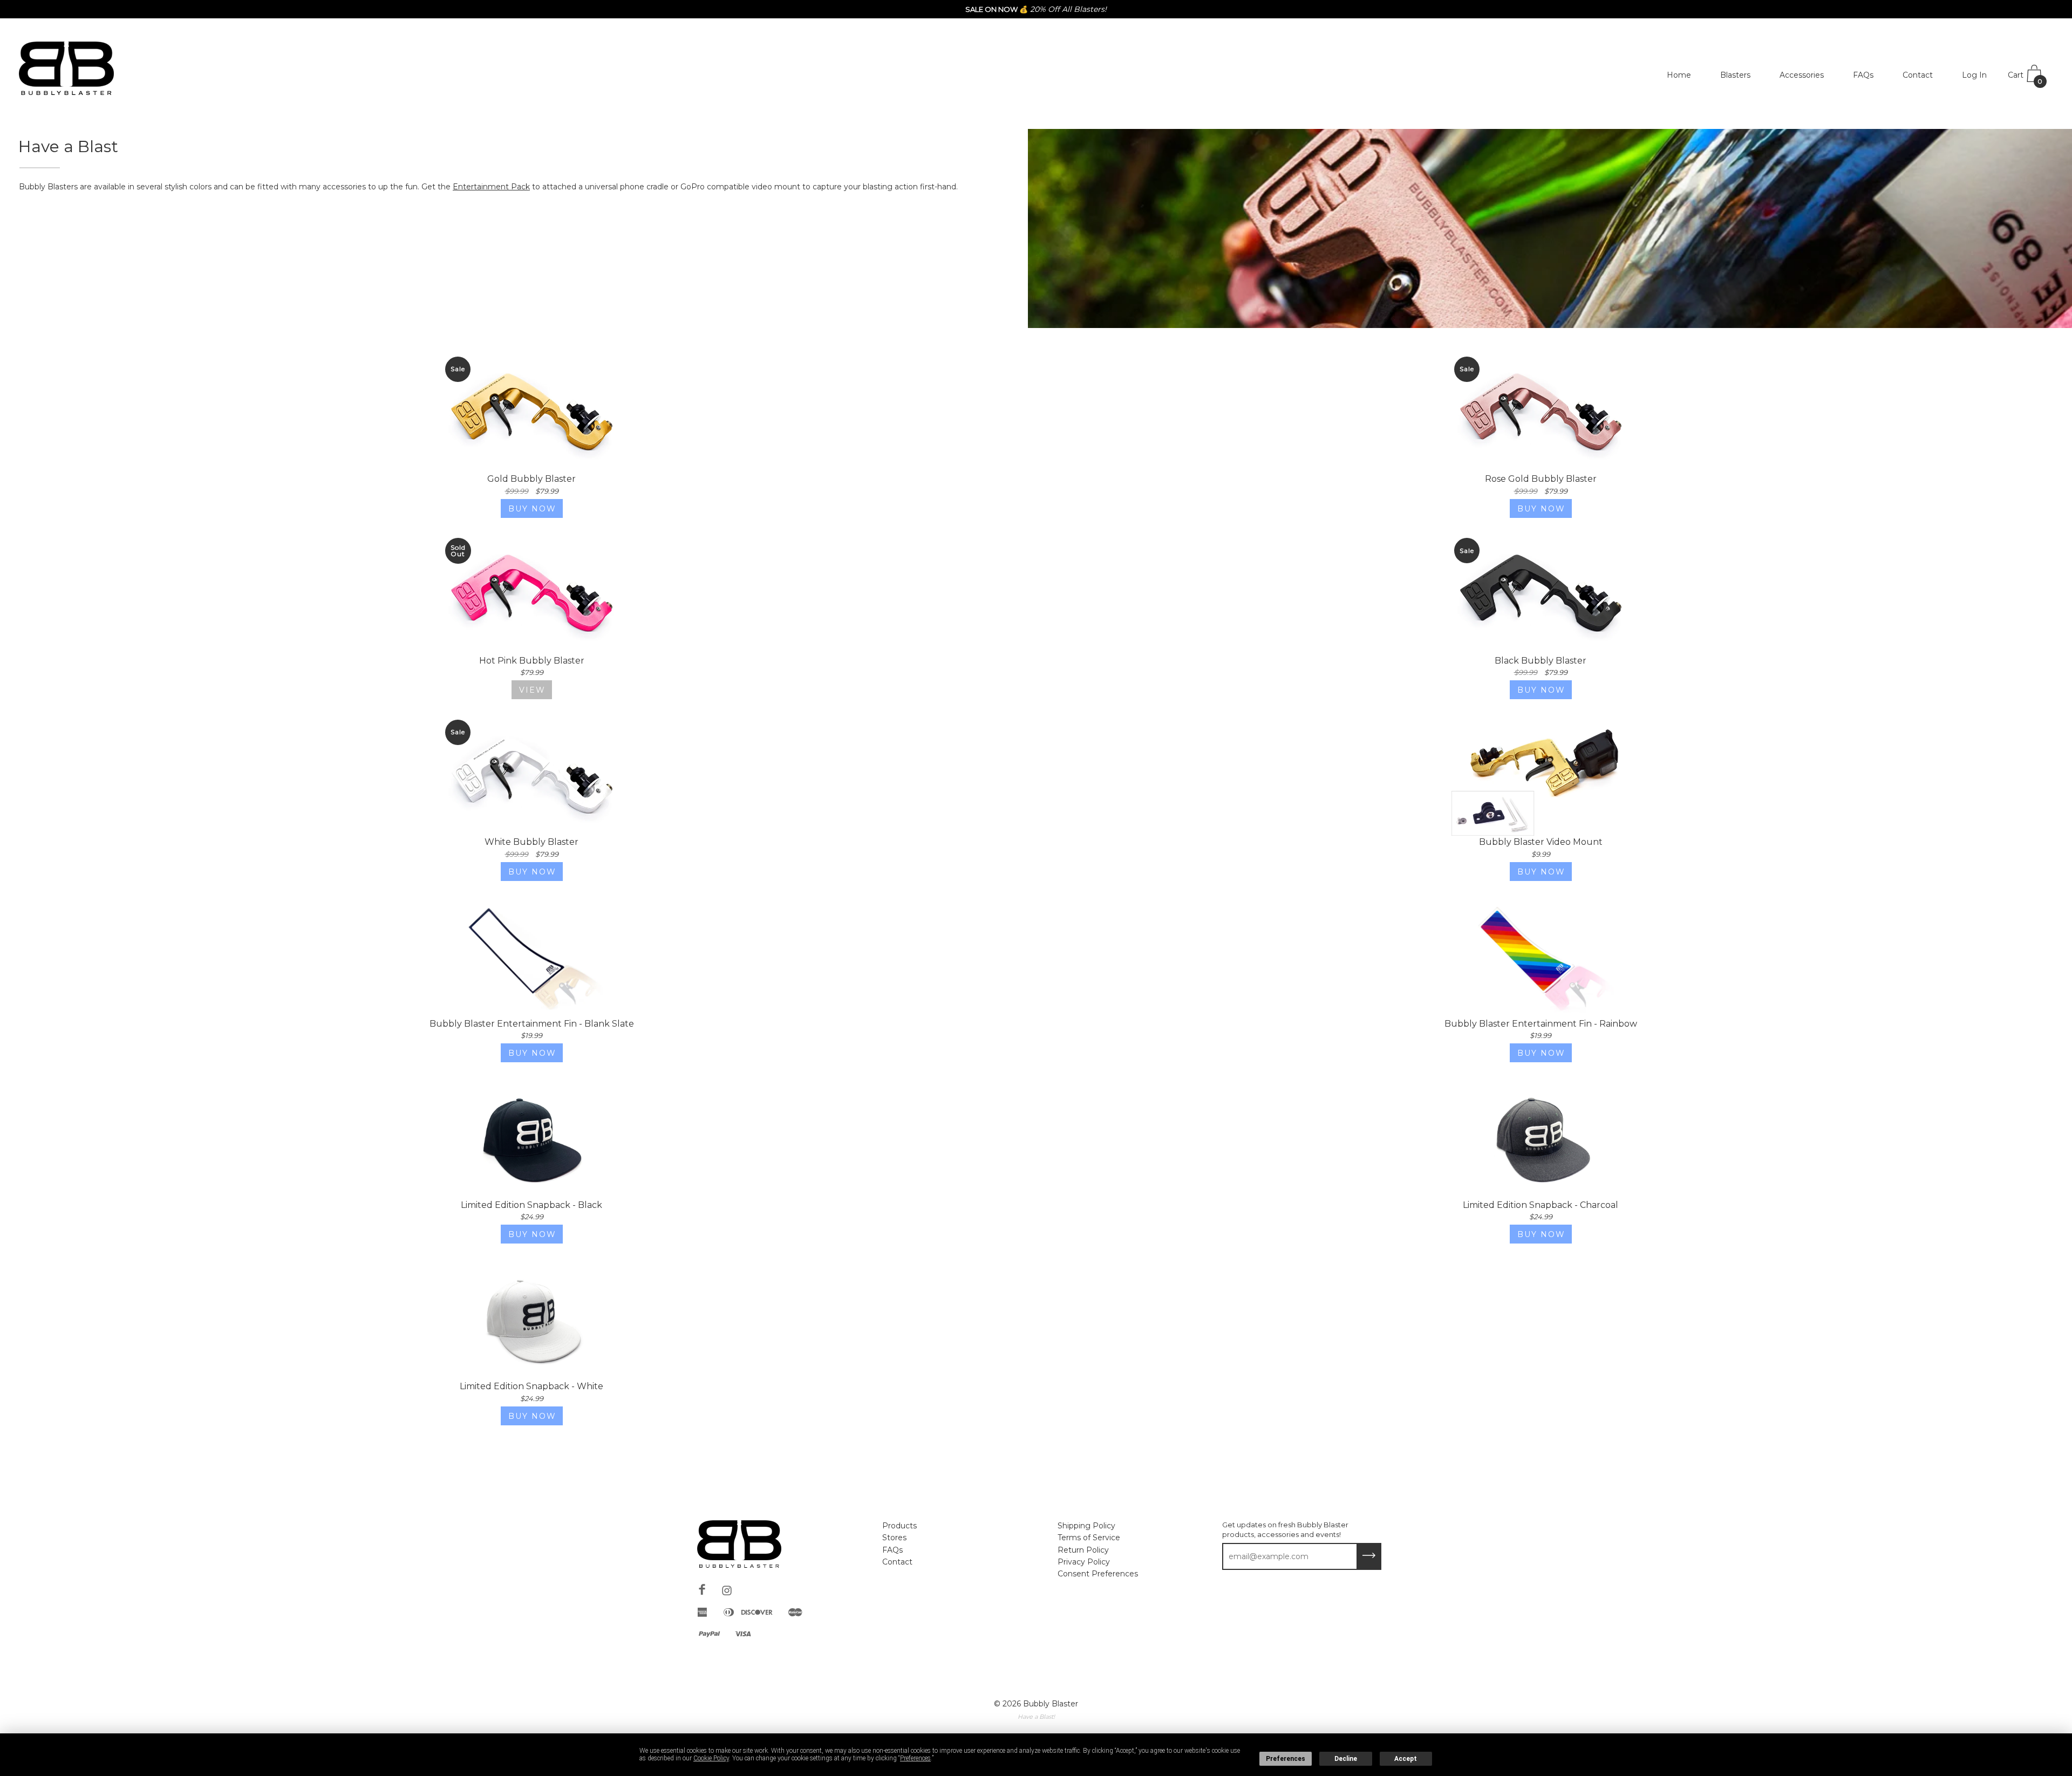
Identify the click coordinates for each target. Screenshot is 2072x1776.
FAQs (1863, 75)
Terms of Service (1089, 1538)
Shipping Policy (1086, 1526)
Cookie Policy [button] (711, 1758)
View (532, 690)
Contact (1918, 75)
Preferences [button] (915, 1758)
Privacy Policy (1084, 1562)
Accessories (1802, 75)
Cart (2025, 78)
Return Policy (1083, 1550)
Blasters (1735, 75)
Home (1679, 75)
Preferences (1286, 1759)
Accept (1406, 1759)
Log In (1974, 75)
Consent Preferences (1098, 1574)
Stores (894, 1538)
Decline (1346, 1759)
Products (899, 1526)
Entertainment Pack (491, 187)
